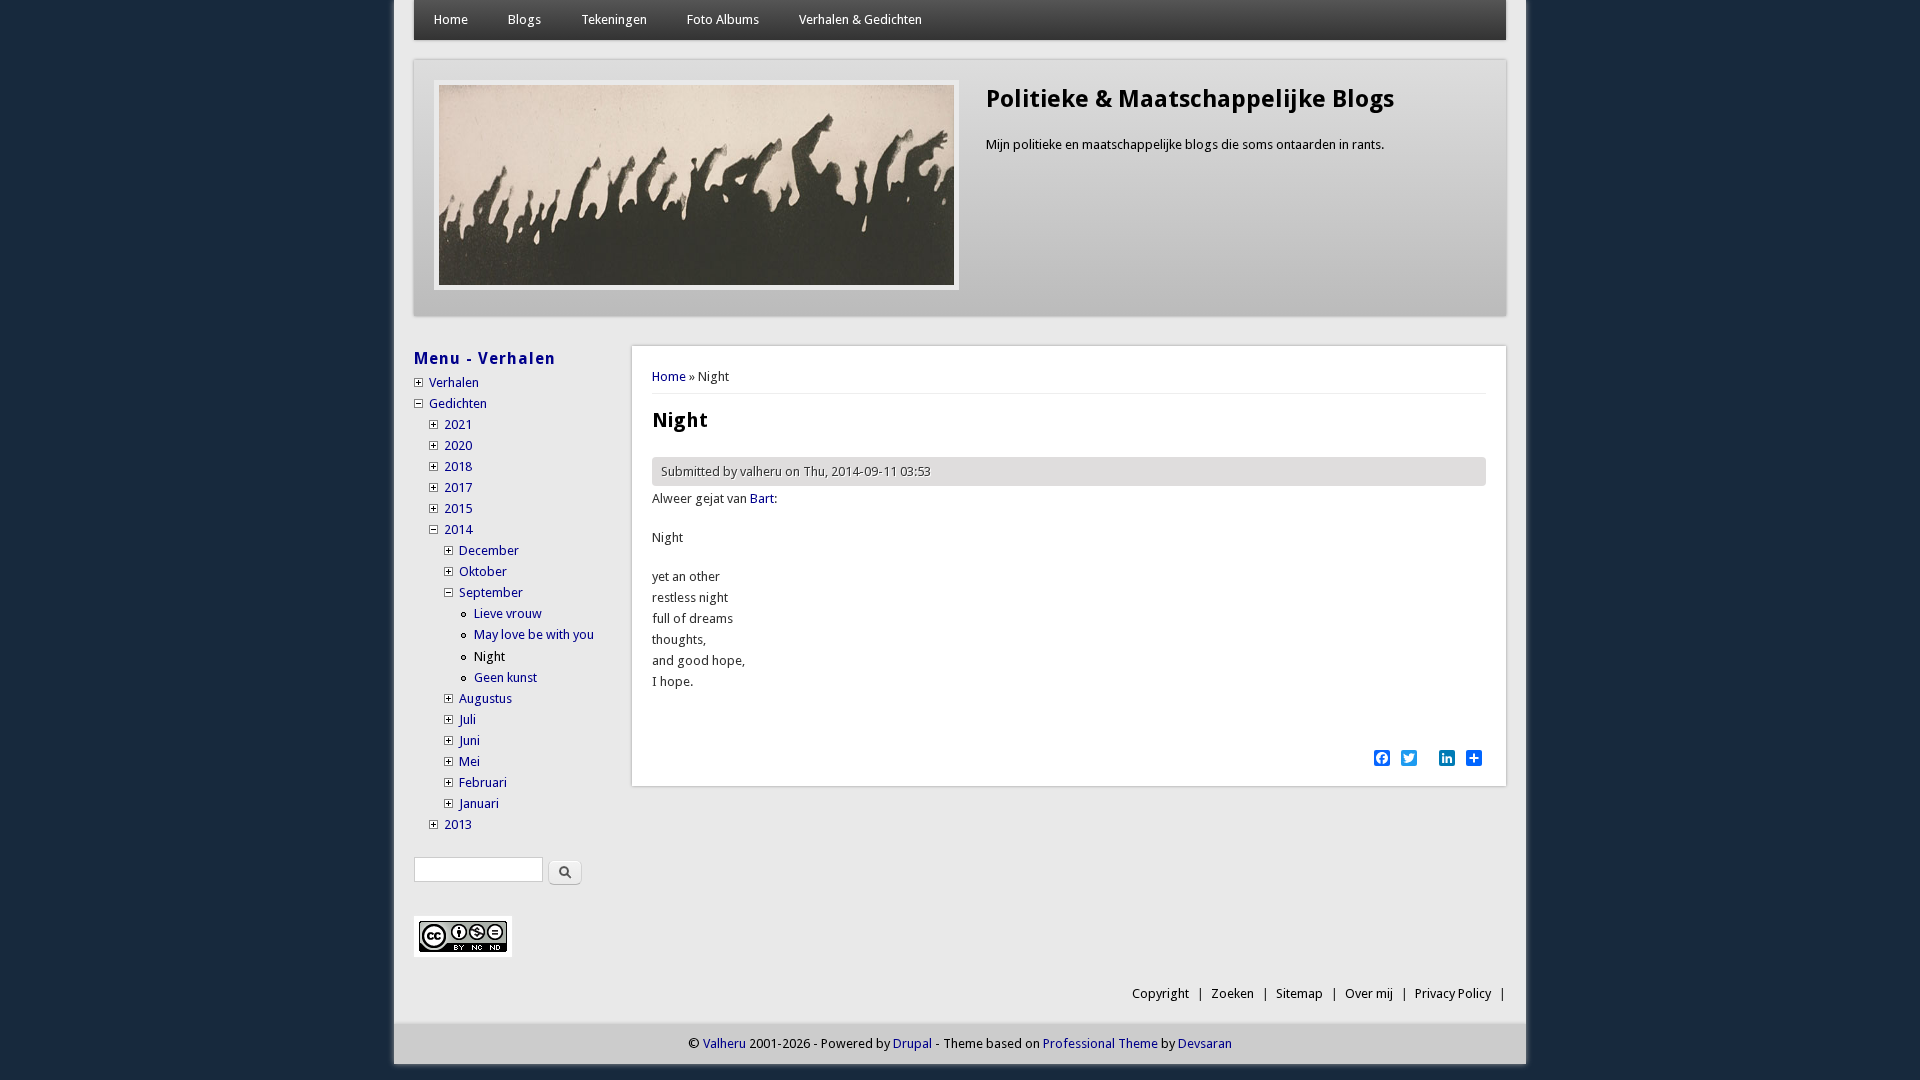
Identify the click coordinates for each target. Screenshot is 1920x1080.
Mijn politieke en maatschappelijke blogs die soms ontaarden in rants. (1185, 144)
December (489, 550)
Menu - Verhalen (485, 358)
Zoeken (1232, 993)
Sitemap (1299, 993)
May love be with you (534, 634)
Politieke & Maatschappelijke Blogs (1190, 99)
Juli (467, 719)
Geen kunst (505, 677)
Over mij (1369, 993)
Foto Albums (723, 19)
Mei (469, 761)
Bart (762, 498)
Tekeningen (614, 19)
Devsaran (1205, 1043)
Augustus (485, 698)
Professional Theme (1100, 1043)
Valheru (724, 1043)
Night (489, 656)
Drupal (912, 1043)
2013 (458, 824)
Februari (483, 782)
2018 (458, 466)
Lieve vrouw (508, 613)
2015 (458, 508)
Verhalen (454, 382)
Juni (469, 740)
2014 (458, 529)
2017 (458, 487)
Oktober (483, 571)
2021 (458, 424)
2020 (458, 445)
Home (451, 19)
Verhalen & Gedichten (860, 19)
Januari (479, 803)
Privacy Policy (1453, 993)
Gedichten (458, 403)
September (491, 592)
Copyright (1160, 993)
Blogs (524, 19)
